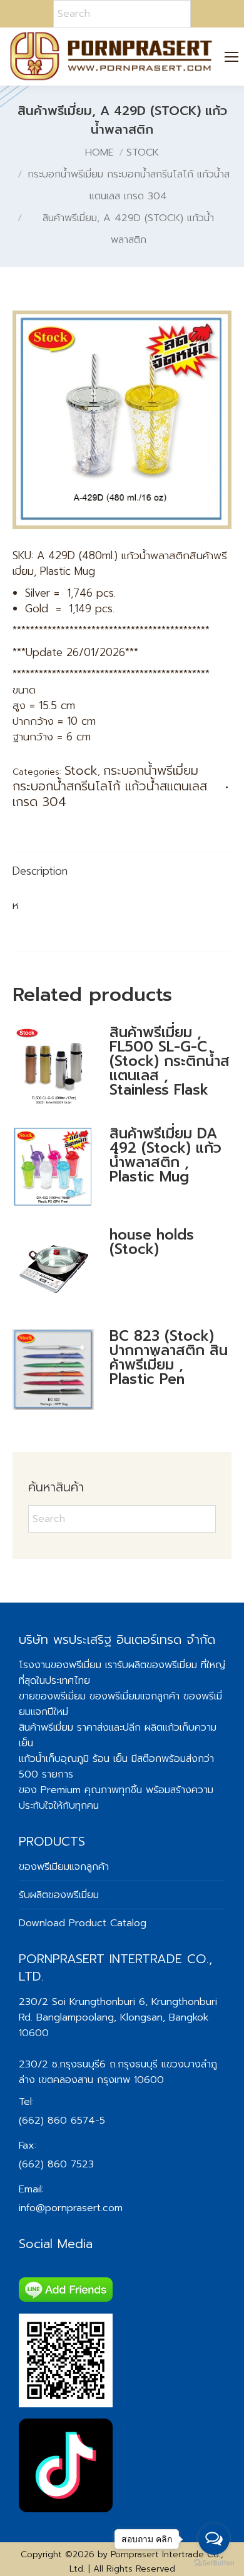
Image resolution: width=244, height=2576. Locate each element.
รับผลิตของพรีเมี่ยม (157, 1665)
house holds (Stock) (152, 1242)
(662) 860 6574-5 (62, 2121)
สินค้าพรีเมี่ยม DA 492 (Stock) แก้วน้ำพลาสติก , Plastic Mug (165, 1155)
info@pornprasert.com (71, 2208)
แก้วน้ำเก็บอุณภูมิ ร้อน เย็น (73, 1759)
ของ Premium (50, 1790)
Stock (81, 770)
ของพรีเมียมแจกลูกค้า (64, 1867)
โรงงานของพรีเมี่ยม (60, 1665)
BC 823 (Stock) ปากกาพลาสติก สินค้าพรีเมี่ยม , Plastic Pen (169, 1358)
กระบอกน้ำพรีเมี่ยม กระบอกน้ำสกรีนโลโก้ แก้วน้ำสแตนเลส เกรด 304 (110, 786)
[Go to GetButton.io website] (214, 2563)
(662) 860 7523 (56, 2164)
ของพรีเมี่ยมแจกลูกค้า (135, 1696)
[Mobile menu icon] (232, 57)
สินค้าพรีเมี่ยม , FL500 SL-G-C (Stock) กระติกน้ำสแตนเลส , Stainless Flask (170, 1061)
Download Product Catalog (83, 1923)
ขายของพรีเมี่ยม (52, 1696)
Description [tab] (40, 871)
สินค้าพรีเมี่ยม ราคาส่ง (64, 1728)
